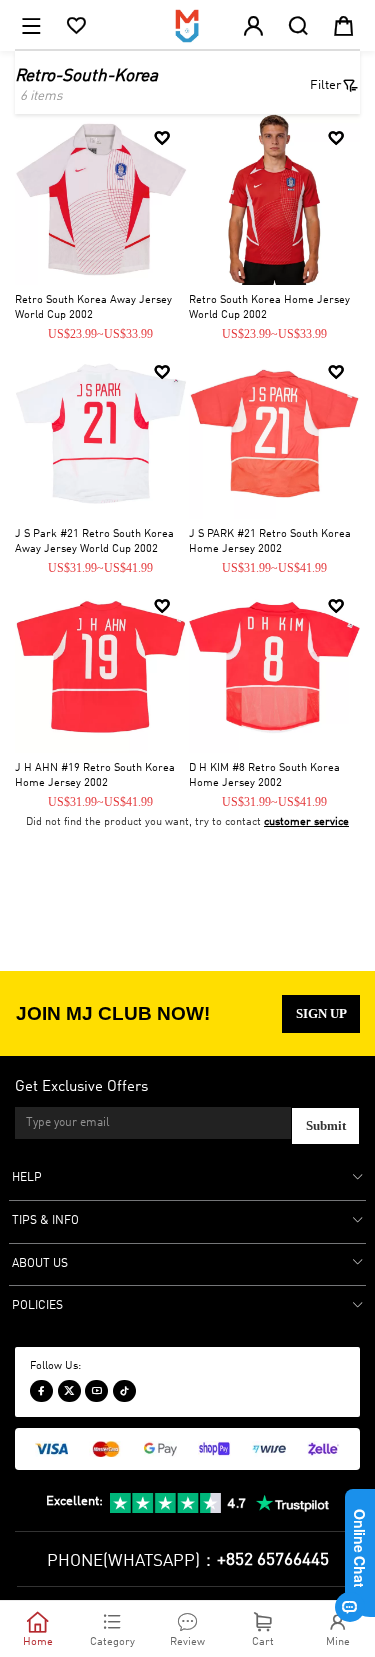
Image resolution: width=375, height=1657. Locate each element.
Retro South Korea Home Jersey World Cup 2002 (269, 307)
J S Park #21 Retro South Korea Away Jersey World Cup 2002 (94, 541)
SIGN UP (321, 1013)
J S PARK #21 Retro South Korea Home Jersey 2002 (270, 541)
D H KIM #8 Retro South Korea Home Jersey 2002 (264, 775)
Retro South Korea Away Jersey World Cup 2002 (93, 307)
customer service (306, 822)
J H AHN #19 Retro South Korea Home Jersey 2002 (95, 775)
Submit (326, 1125)
